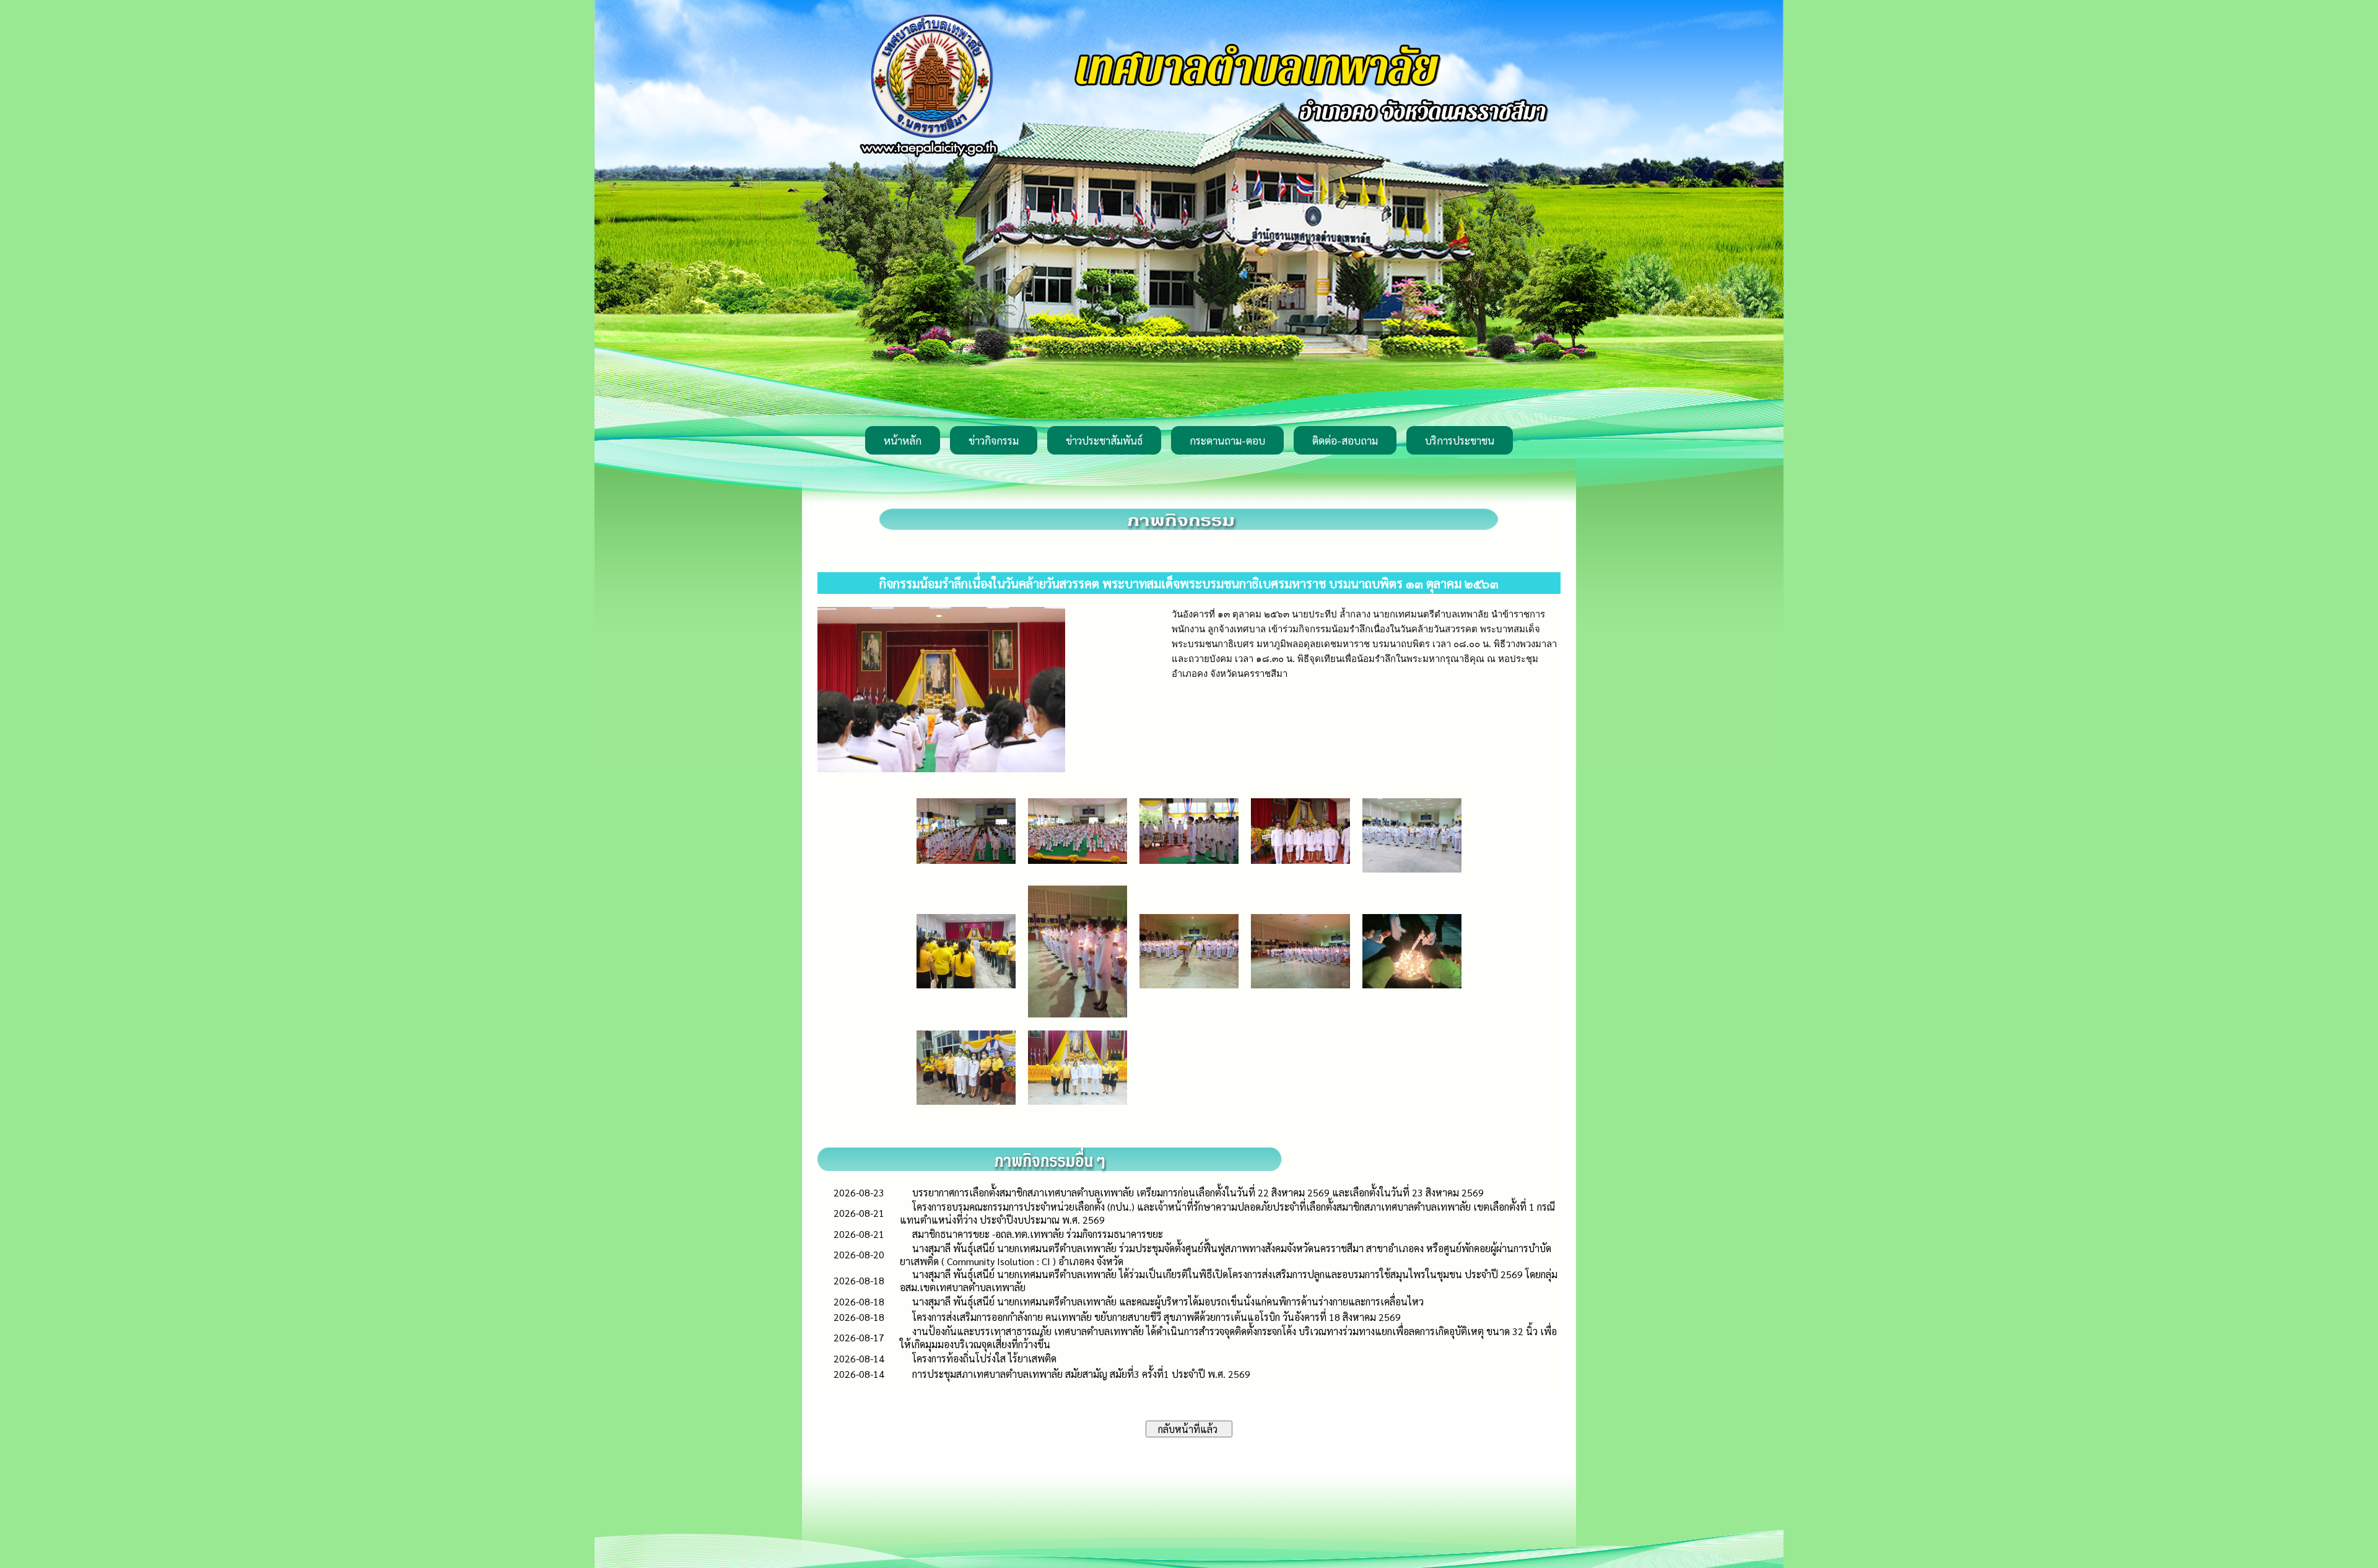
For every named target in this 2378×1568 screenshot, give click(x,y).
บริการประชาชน (1460, 440)
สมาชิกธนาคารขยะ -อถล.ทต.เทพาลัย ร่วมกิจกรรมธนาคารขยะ (1038, 1234)
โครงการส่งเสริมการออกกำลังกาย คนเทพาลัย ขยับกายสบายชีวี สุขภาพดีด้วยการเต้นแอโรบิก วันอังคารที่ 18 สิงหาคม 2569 (1156, 1317)
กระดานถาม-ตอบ (1227, 440)
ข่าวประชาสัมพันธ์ (1104, 440)
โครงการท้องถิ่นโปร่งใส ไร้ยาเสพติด (984, 1358)
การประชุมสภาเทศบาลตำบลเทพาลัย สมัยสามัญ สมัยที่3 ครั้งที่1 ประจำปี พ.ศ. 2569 (1081, 1374)
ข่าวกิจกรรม (994, 440)
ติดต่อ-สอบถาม (1345, 440)
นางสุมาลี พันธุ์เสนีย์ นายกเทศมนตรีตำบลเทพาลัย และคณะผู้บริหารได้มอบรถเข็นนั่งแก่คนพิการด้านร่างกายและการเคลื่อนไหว (1168, 1301)
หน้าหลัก (903, 440)
